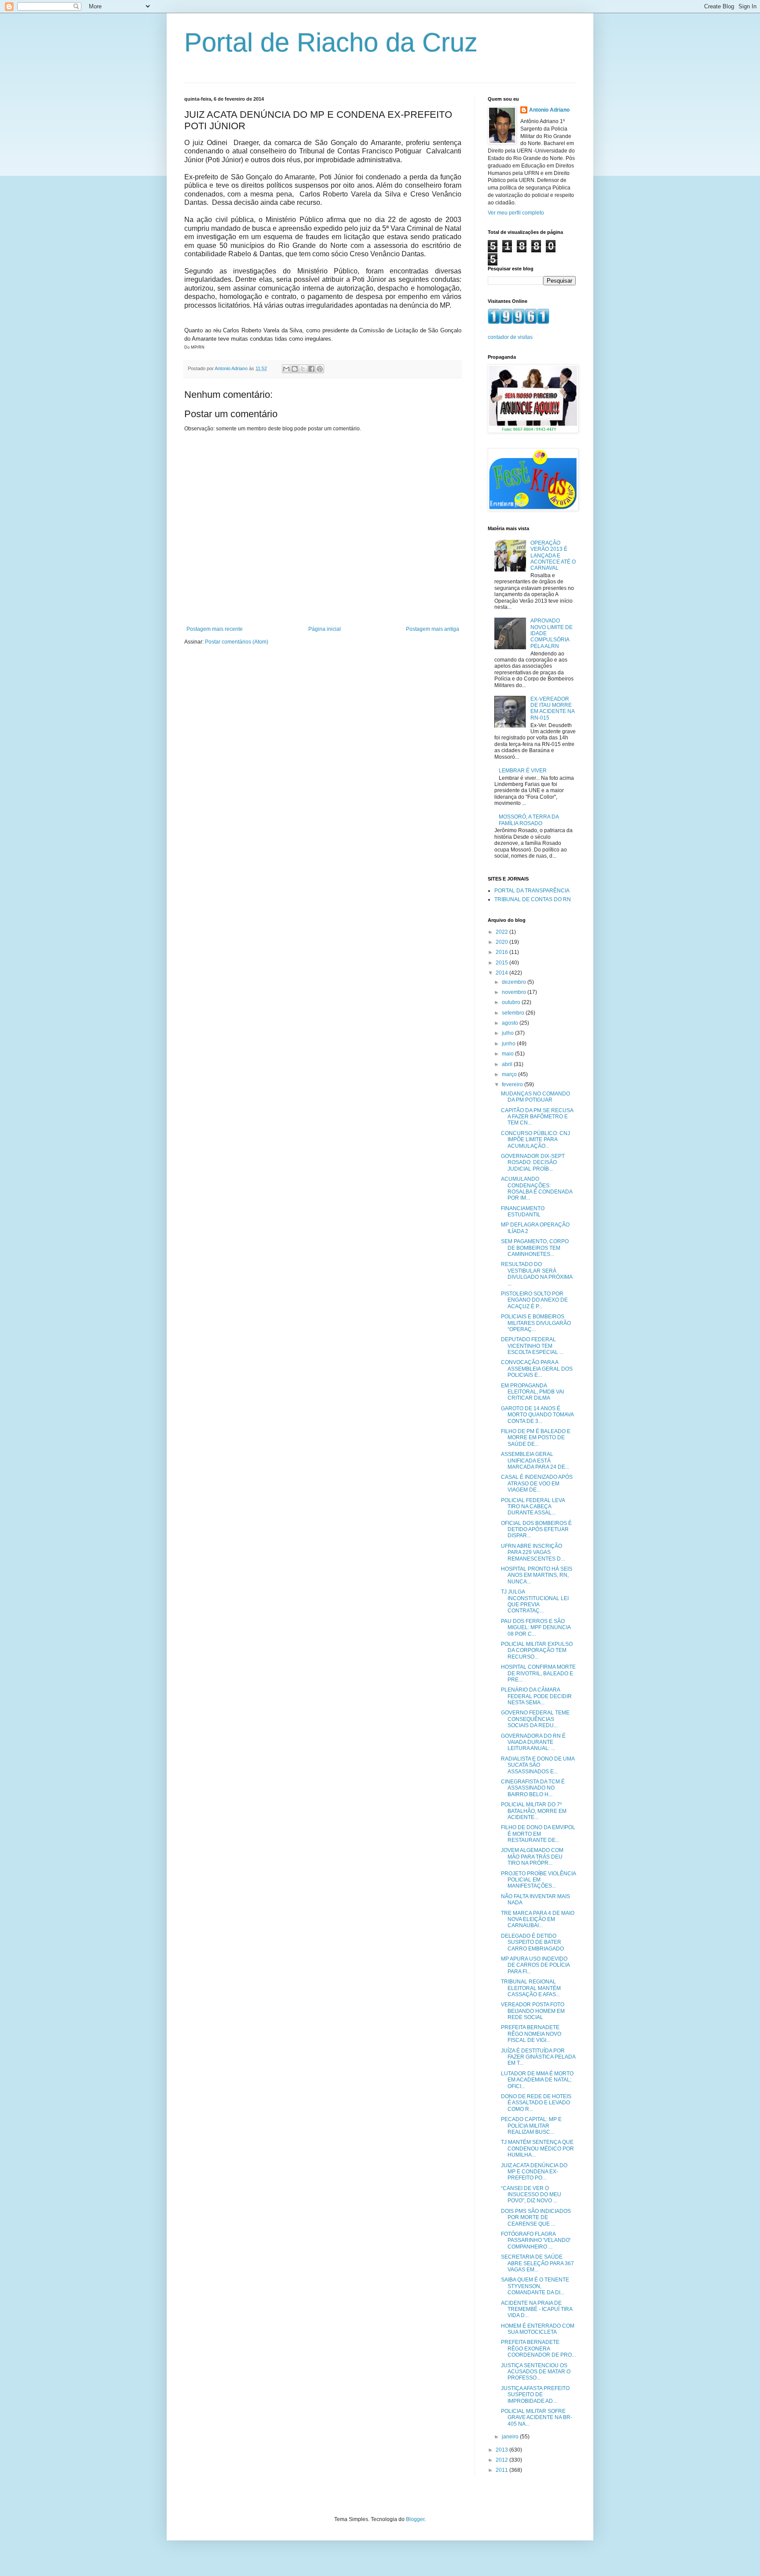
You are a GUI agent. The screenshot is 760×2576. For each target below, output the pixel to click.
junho (509, 1044)
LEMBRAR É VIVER (523, 771)
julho (508, 1033)
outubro (512, 1002)
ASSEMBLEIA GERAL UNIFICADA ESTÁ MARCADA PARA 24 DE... (535, 1461)
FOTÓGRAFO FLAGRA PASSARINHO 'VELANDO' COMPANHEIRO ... (536, 2240)
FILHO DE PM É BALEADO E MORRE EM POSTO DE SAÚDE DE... (536, 1438)
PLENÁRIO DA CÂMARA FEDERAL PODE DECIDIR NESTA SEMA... (536, 1696)
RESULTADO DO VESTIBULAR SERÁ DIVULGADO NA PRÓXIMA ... (537, 1274)
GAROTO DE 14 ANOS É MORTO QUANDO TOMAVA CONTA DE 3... (537, 1415)
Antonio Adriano (549, 110)
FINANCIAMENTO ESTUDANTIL (523, 1212)
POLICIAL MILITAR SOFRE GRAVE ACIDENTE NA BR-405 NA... (537, 2418)
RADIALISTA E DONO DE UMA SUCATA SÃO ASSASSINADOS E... (538, 1765)
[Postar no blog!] (295, 369)
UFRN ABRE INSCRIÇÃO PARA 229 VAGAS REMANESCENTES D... (533, 1552)
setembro (514, 1013)
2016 (502, 952)
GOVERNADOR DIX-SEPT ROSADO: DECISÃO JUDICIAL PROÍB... (533, 1162)
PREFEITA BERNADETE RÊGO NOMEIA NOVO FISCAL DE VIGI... (531, 2034)
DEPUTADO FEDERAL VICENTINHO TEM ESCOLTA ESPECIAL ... (532, 1346)
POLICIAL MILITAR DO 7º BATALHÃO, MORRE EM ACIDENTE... (534, 1811)
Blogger (415, 2519)
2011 (502, 2470)
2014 (502, 973)
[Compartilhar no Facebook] (311, 369)
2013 (502, 2450)
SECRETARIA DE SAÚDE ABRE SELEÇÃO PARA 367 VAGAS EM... (537, 2263)
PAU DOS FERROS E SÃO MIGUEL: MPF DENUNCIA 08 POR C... (536, 1628)
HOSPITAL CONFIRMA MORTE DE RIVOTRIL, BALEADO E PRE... (538, 1673)
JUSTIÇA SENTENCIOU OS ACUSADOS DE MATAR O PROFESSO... (536, 2372)
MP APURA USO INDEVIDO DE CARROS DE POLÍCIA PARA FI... (535, 1965)
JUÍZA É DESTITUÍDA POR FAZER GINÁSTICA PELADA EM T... (538, 2057)
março (510, 1074)
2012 (502, 2460)
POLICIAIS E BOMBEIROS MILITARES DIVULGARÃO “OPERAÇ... (536, 1323)
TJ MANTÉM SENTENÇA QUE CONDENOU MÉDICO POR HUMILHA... (537, 2148)
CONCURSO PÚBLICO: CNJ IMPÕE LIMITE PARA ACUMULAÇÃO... (535, 1140)
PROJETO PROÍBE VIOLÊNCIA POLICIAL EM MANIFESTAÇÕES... (538, 1880)
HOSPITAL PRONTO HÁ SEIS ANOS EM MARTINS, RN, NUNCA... (537, 1575)
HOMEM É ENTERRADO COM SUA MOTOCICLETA (538, 2329)
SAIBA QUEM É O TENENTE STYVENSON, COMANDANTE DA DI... (535, 2286)
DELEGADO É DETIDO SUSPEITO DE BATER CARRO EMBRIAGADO (532, 1942)
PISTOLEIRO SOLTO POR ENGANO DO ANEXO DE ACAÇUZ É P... (534, 1300)
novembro (515, 992)
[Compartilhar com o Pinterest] (320, 369)
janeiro (511, 2437)
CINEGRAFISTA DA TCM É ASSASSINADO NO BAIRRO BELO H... (533, 1788)
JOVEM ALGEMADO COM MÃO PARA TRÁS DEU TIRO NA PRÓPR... (532, 1857)
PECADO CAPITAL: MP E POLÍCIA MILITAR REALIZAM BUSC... (531, 2126)
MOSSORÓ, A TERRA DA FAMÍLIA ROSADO (529, 820)
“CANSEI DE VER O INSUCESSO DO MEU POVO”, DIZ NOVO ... (531, 2195)
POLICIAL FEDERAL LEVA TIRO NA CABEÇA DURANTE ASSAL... (533, 1507)
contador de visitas (510, 337)
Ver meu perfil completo (516, 213)
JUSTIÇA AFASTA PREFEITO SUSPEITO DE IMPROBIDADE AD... (535, 2395)
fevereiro (513, 1084)
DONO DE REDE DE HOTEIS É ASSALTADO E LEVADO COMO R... (536, 2103)
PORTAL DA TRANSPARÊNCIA (532, 891)
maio (508, 1054)
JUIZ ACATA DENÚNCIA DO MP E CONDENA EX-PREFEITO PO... (534, 2172)
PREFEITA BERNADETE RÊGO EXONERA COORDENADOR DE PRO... (538, 2349)
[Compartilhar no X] (303, 369)
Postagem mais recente (215, 629)
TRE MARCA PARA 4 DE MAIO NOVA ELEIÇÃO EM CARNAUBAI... (538, 1919)
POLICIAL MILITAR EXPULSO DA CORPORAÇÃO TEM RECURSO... (537, 1650)
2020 (502, 942)
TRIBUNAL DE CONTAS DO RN (533, 899)
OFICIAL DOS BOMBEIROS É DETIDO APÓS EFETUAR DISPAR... (536, 1530)
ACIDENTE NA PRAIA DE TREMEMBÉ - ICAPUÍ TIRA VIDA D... (537, 2309)
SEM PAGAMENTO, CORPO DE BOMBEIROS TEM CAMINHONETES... (535, 1248)
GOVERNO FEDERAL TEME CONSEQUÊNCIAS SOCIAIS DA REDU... (535, 1719)
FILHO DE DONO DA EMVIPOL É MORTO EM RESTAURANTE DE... (538, 1834)
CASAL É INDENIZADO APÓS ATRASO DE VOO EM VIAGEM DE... (537, 1483)
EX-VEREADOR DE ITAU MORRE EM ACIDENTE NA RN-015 (552, 708)
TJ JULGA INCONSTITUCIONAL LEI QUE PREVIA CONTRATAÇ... (535, 1601)
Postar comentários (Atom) (237, 642)
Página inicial (325, 629)
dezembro (515, 982)
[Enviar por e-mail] (286, 369)
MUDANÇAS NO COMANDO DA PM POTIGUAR (535, 1097)
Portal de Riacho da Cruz (331, 42)
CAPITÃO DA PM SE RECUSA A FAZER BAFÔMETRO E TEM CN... (537, 1117)
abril (508, 1064)
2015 (502, 963)
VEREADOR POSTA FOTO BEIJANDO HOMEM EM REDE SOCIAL (533, 2011)
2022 (502, 932)
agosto (511, 1023)
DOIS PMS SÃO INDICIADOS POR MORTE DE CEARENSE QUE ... (536, 2218)
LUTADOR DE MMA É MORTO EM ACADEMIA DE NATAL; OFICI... (537, 2080)
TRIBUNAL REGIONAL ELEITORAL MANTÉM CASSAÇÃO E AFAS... (531, 1988)
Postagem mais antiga (433, 629)
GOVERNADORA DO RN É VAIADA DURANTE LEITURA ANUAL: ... (533, 1742)
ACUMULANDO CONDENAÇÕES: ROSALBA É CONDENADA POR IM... (537, 1188)
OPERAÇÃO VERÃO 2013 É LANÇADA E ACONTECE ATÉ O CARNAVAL (553, 556)
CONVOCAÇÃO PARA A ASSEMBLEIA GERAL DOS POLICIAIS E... (537, 1369)
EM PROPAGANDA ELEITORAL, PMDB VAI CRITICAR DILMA (532, 1392)
